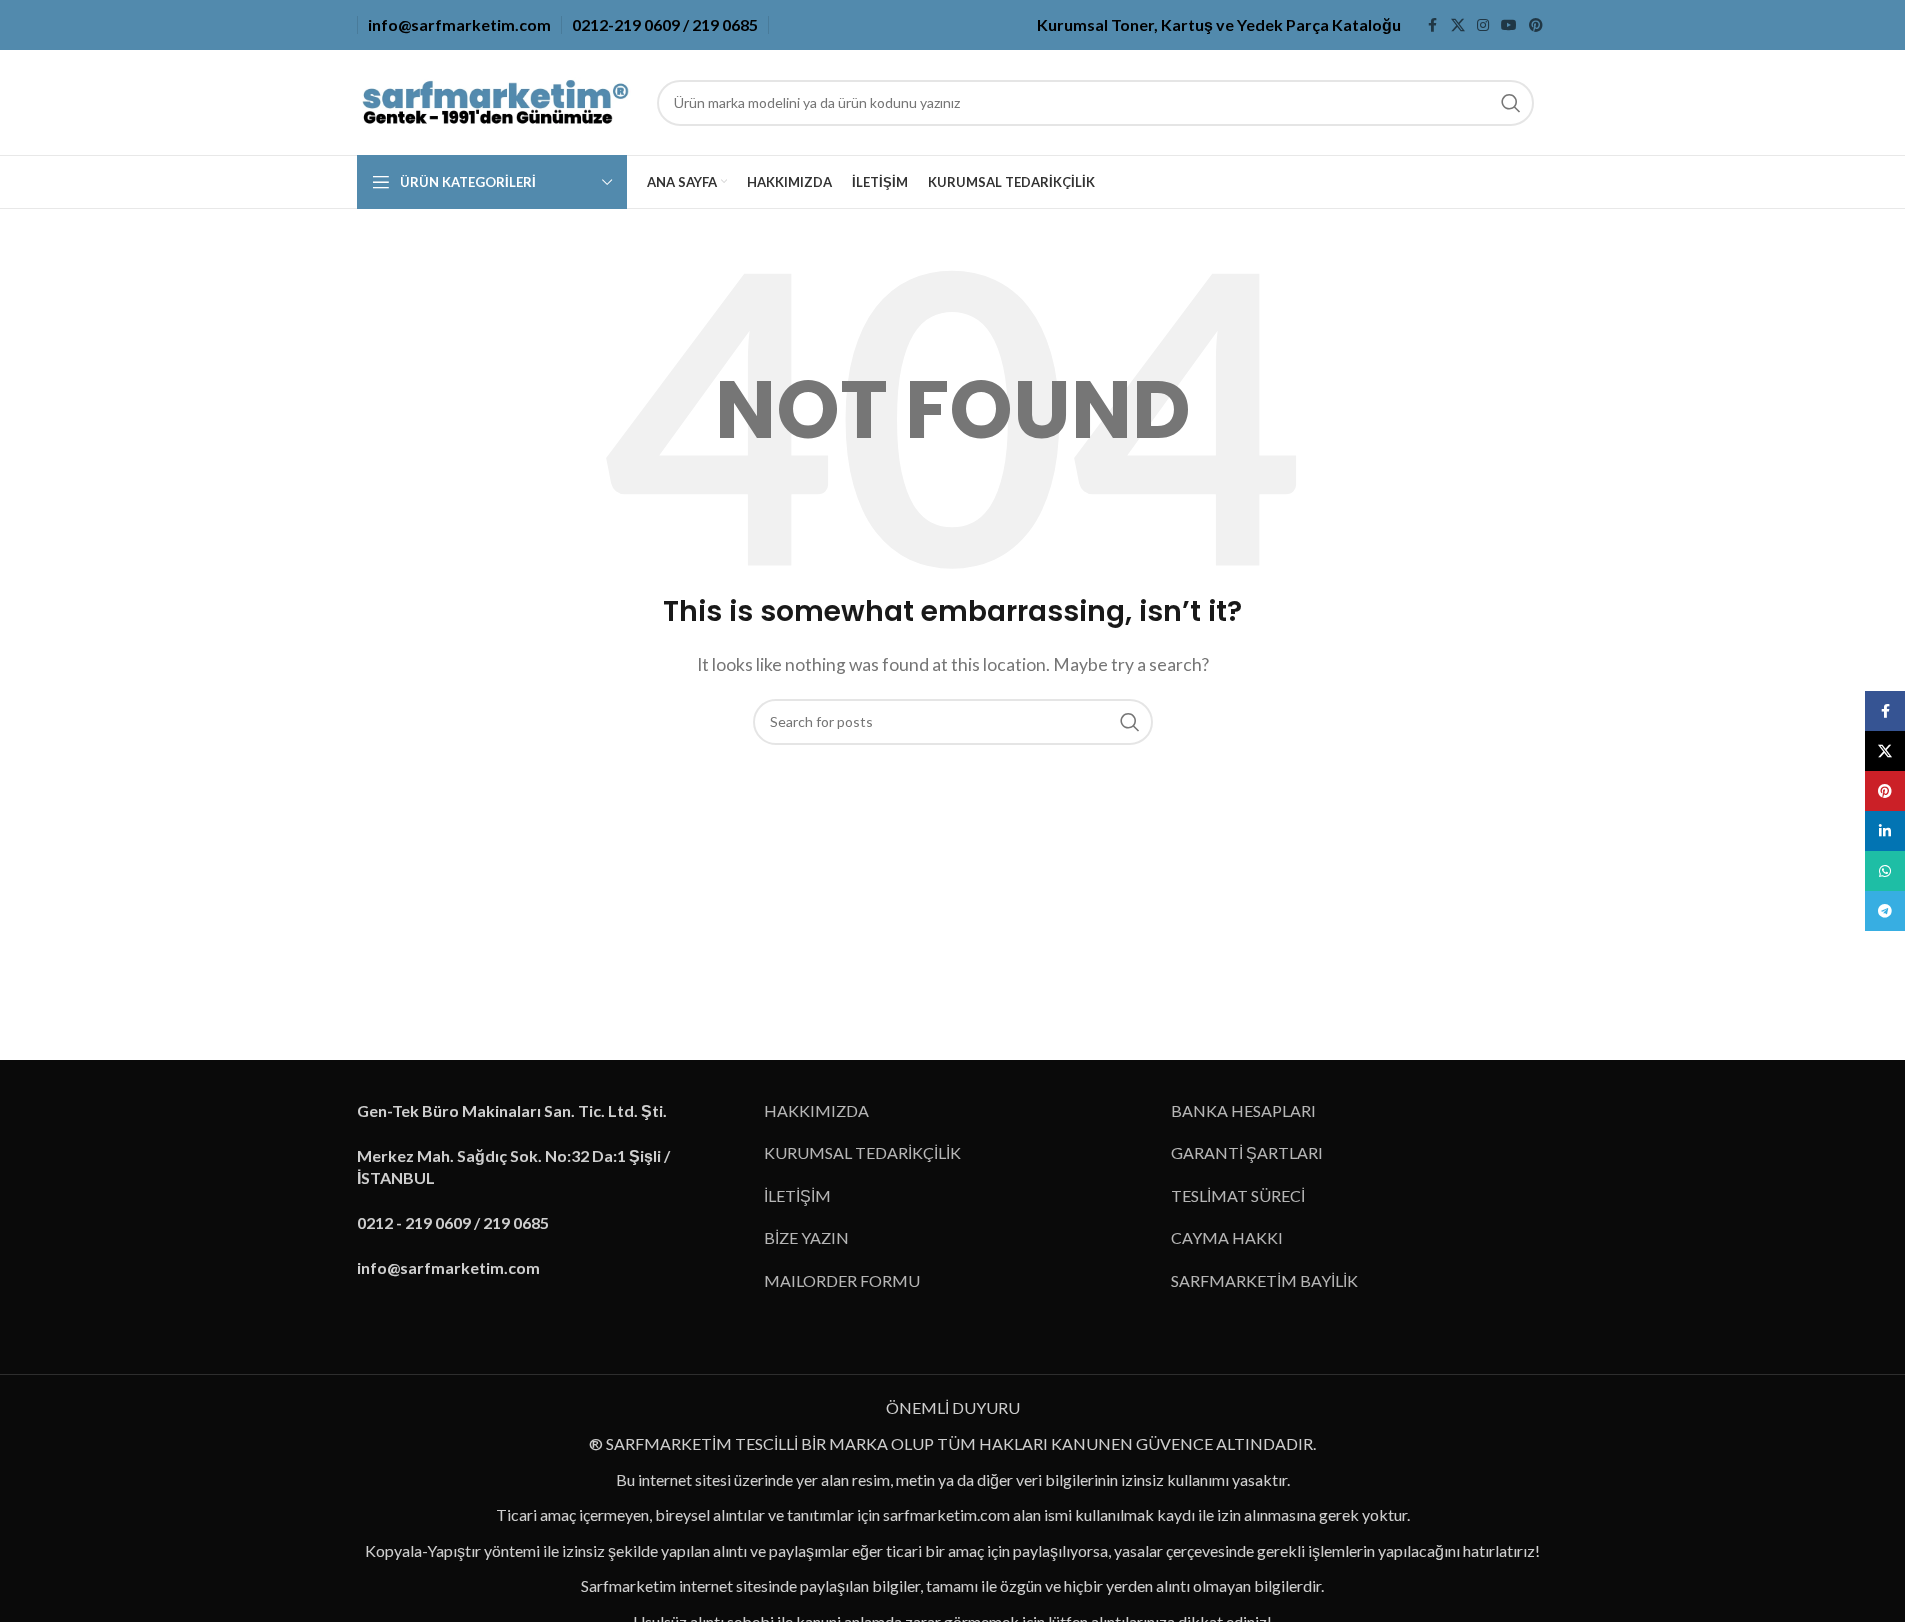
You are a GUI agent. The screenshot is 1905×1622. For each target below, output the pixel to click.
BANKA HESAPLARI (1243, 1110)
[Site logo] (497, 100)
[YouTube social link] (1509, 25)
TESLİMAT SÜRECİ (1238, 1195)
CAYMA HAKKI (1227, 1237)
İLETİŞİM (797, 1195)
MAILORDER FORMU (842, 1280)
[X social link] (1458, 25)
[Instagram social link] (1483, 25)
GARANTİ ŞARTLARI (1247, 1152)
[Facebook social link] (1433, 25)
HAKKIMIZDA (816, 1110)
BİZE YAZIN (806, 1237)
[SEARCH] (1511, 103)
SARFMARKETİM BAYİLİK (1264, 1280)
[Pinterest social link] (1536, 25)
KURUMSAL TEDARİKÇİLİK (862, 1152)
